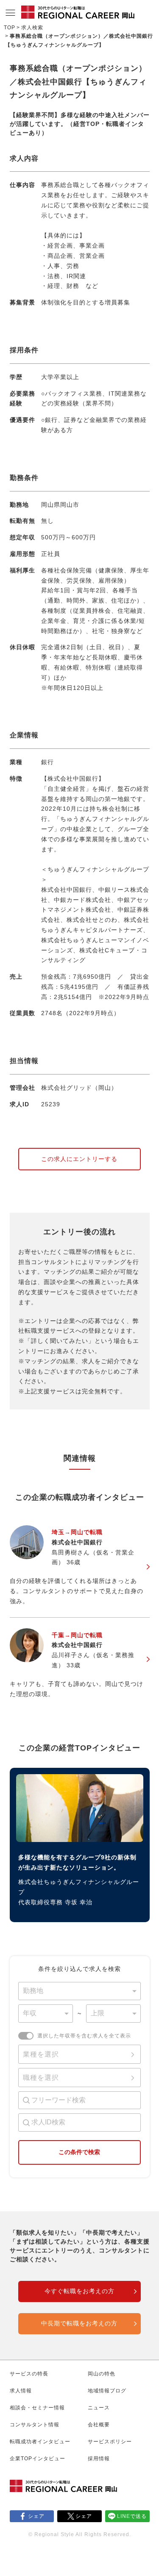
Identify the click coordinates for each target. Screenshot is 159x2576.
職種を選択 (41, 2078)
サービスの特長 (29, 2374)
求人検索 (32, 28)
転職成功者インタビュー (40, 2442)
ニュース (99, 2408)
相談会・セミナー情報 (37, 2408)
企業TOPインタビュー (38, 2459)
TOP (10, 28)
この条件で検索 (79, 2152)
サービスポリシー (110, 2442)
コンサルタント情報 (35, 2425)
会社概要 (99, 2425)
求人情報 (21, 2391)
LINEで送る (132, 2516)
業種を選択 (41, 2054)
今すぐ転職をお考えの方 (79, 2291)
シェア (36, 2516)
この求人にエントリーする (79, 1159)
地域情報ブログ (107, 2391)
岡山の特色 (102, 2374)
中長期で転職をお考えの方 (79, 2323)
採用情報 (99, 2459)
